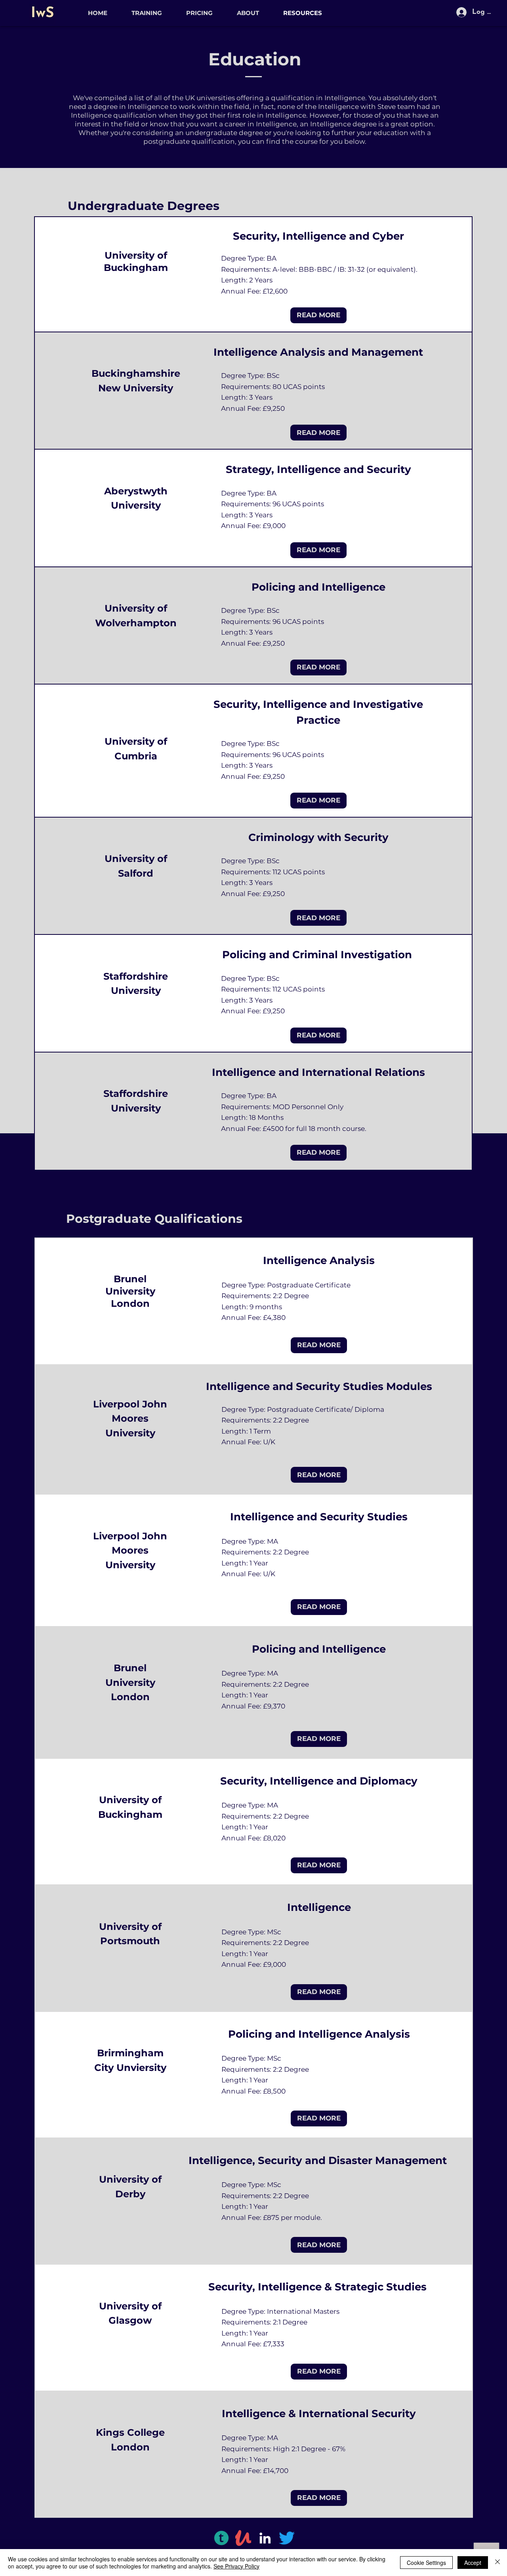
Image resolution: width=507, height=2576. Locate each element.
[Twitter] (287, 2538)
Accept (473, 2563)
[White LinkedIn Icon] (265, 2538)
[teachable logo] (221, 2538)
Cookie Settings (426, 2563)
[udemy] (243, 2538)
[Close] (497, 2563)
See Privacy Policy (236, 2566)
